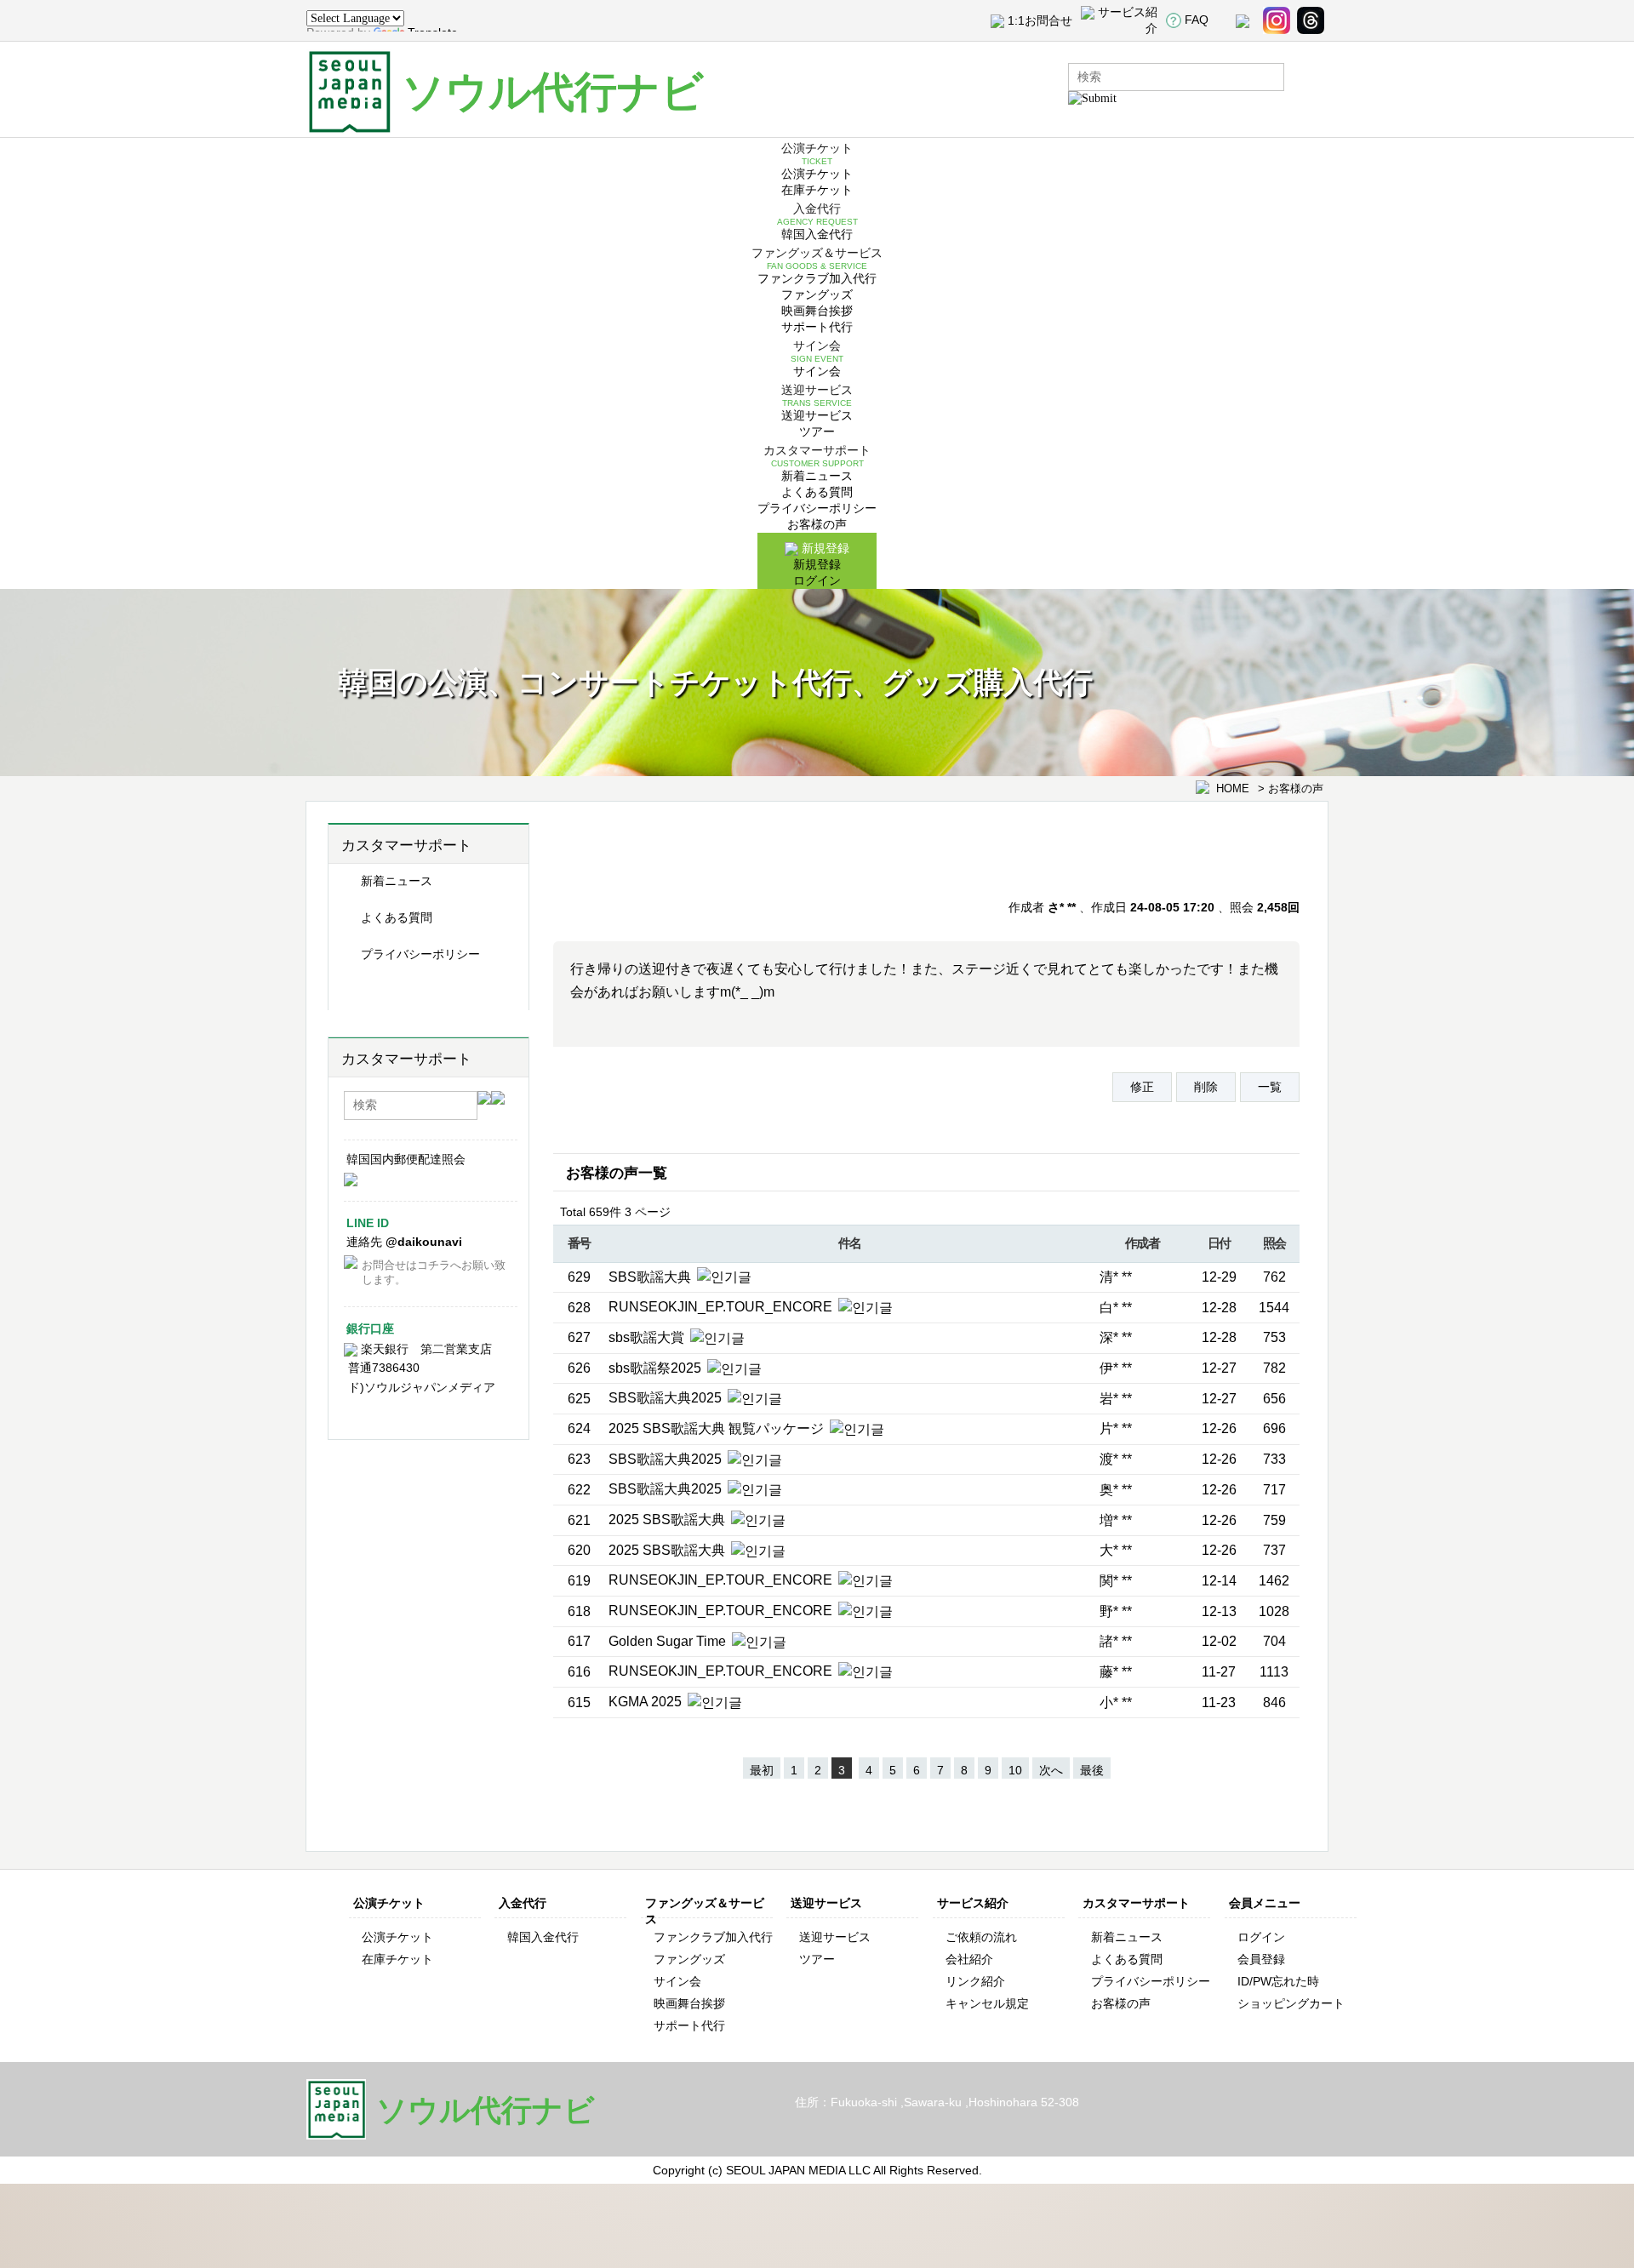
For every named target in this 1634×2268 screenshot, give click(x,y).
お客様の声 (817, 524)
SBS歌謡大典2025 (667, 1398)
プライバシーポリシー (817, 508)
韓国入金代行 (817, 234)
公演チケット (817, 174)
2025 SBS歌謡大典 (668, 1520)
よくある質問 (817, 492)
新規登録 (817, 564)
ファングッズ (817, 294)
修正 (1142, 1087)
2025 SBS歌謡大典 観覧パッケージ (718, 1428)
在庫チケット (817, 190)
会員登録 (1261, 1959)
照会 (1274, 1243)
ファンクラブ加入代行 (817, 278)
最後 (1092, 1770)
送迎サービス (817, 415)
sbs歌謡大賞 (648, 1337)
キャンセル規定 (987, 2003)
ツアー (817, 431)
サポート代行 (817, 327)
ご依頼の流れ (981, 1937)
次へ (1051, 1770)
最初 (762, 1770)
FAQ (1197, 20)
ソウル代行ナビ (553, 92)
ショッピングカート (1291, 2003)
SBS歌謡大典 (651, 1277)
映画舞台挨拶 (817, 311)
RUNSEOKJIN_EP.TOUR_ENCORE (722, 1307)
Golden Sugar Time (669, 1641)
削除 (1206, 1087)
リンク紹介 (975, 1981)
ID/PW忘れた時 (1278, 1981)
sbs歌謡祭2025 (657, 1368)
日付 (1219, 1243)
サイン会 (817, 371)
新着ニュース (817, 476)
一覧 (1270, 1087)
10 (1015, 1770)
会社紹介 (969, 1959)
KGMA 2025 (647, 1702)
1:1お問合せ (1040, 20)
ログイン (817, 580)
